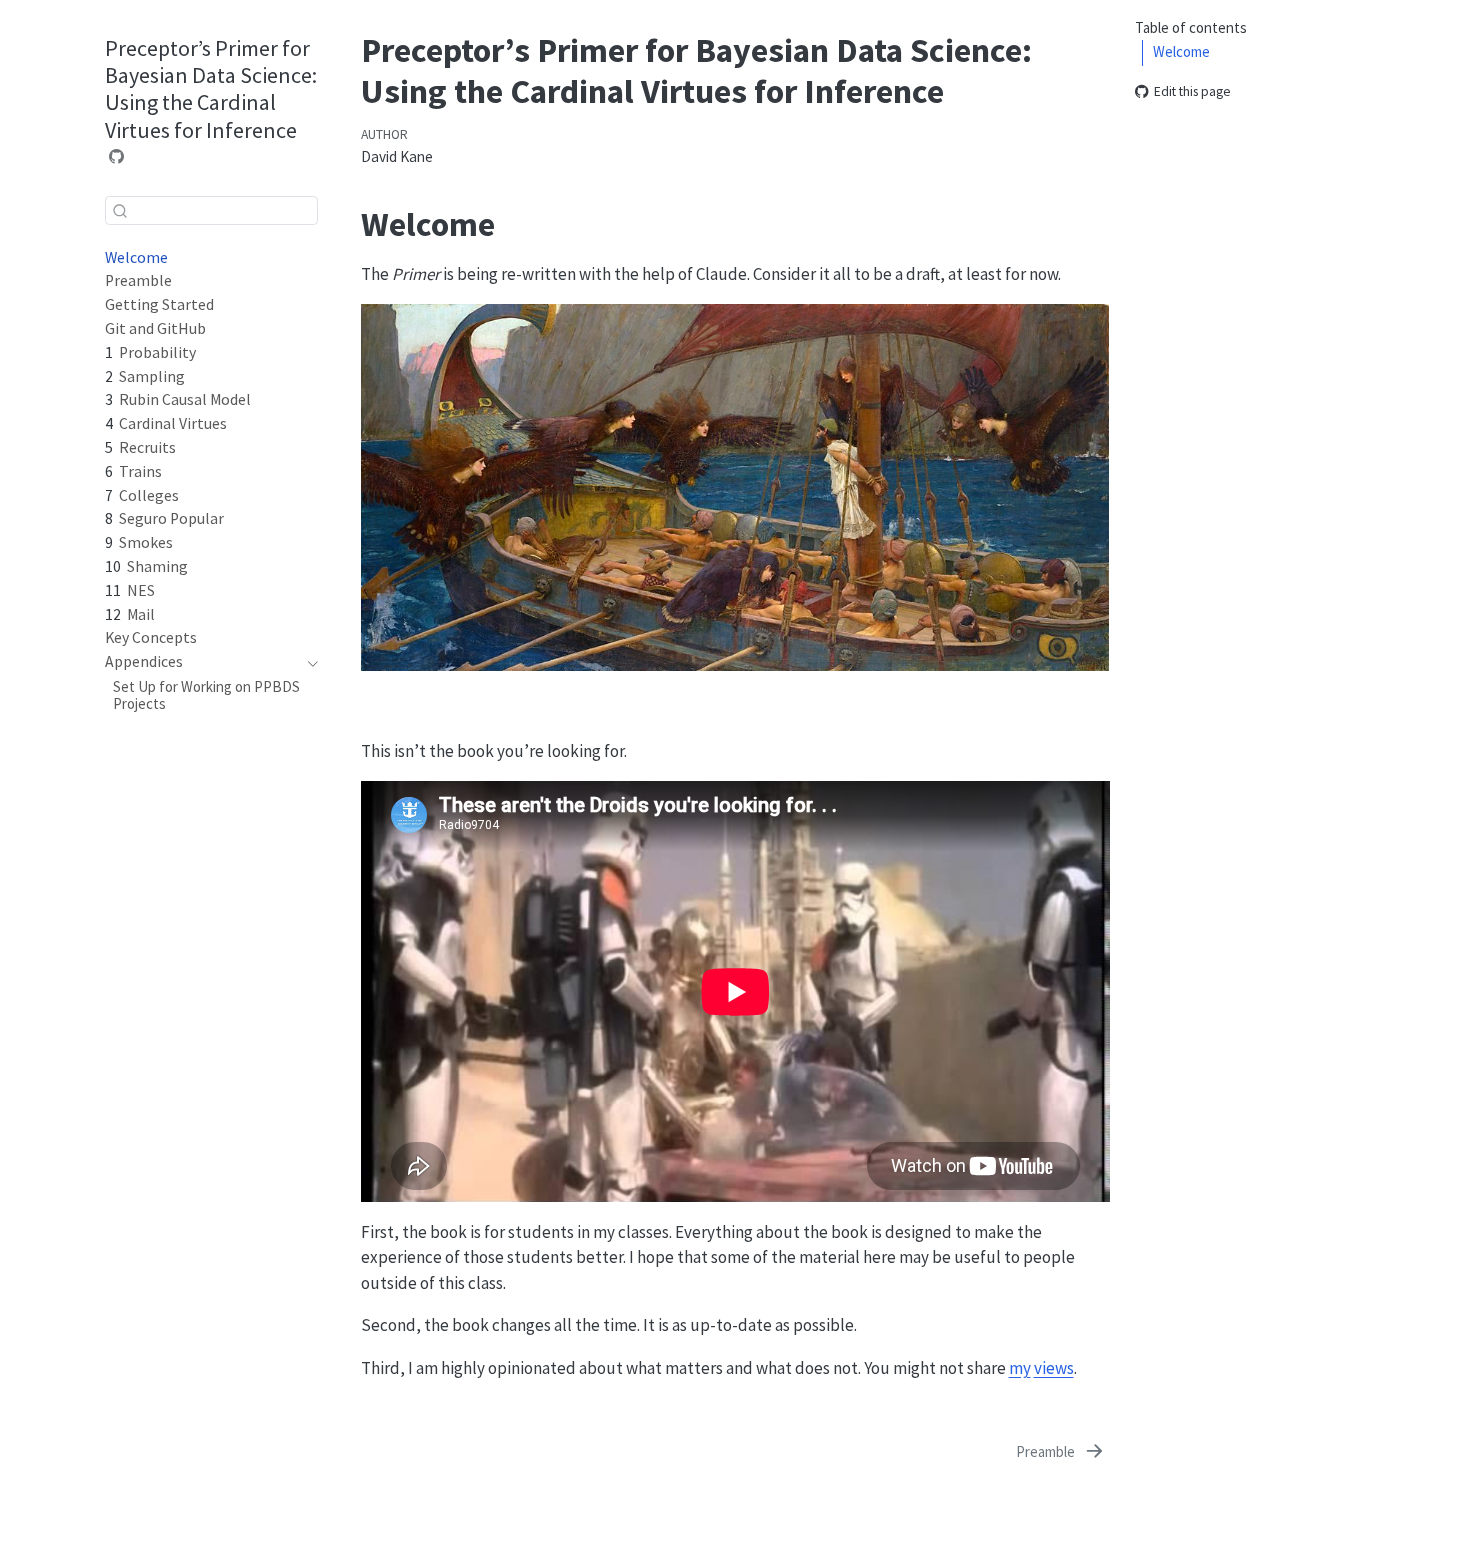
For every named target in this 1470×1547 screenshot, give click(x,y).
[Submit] (120, 210)
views (1054, 1368)
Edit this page (1192, 92)
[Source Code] (117, 156)
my (1020, 1368)
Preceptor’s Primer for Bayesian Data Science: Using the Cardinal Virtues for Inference (211, 89)
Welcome (1181, 52)
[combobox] (211, 210)
